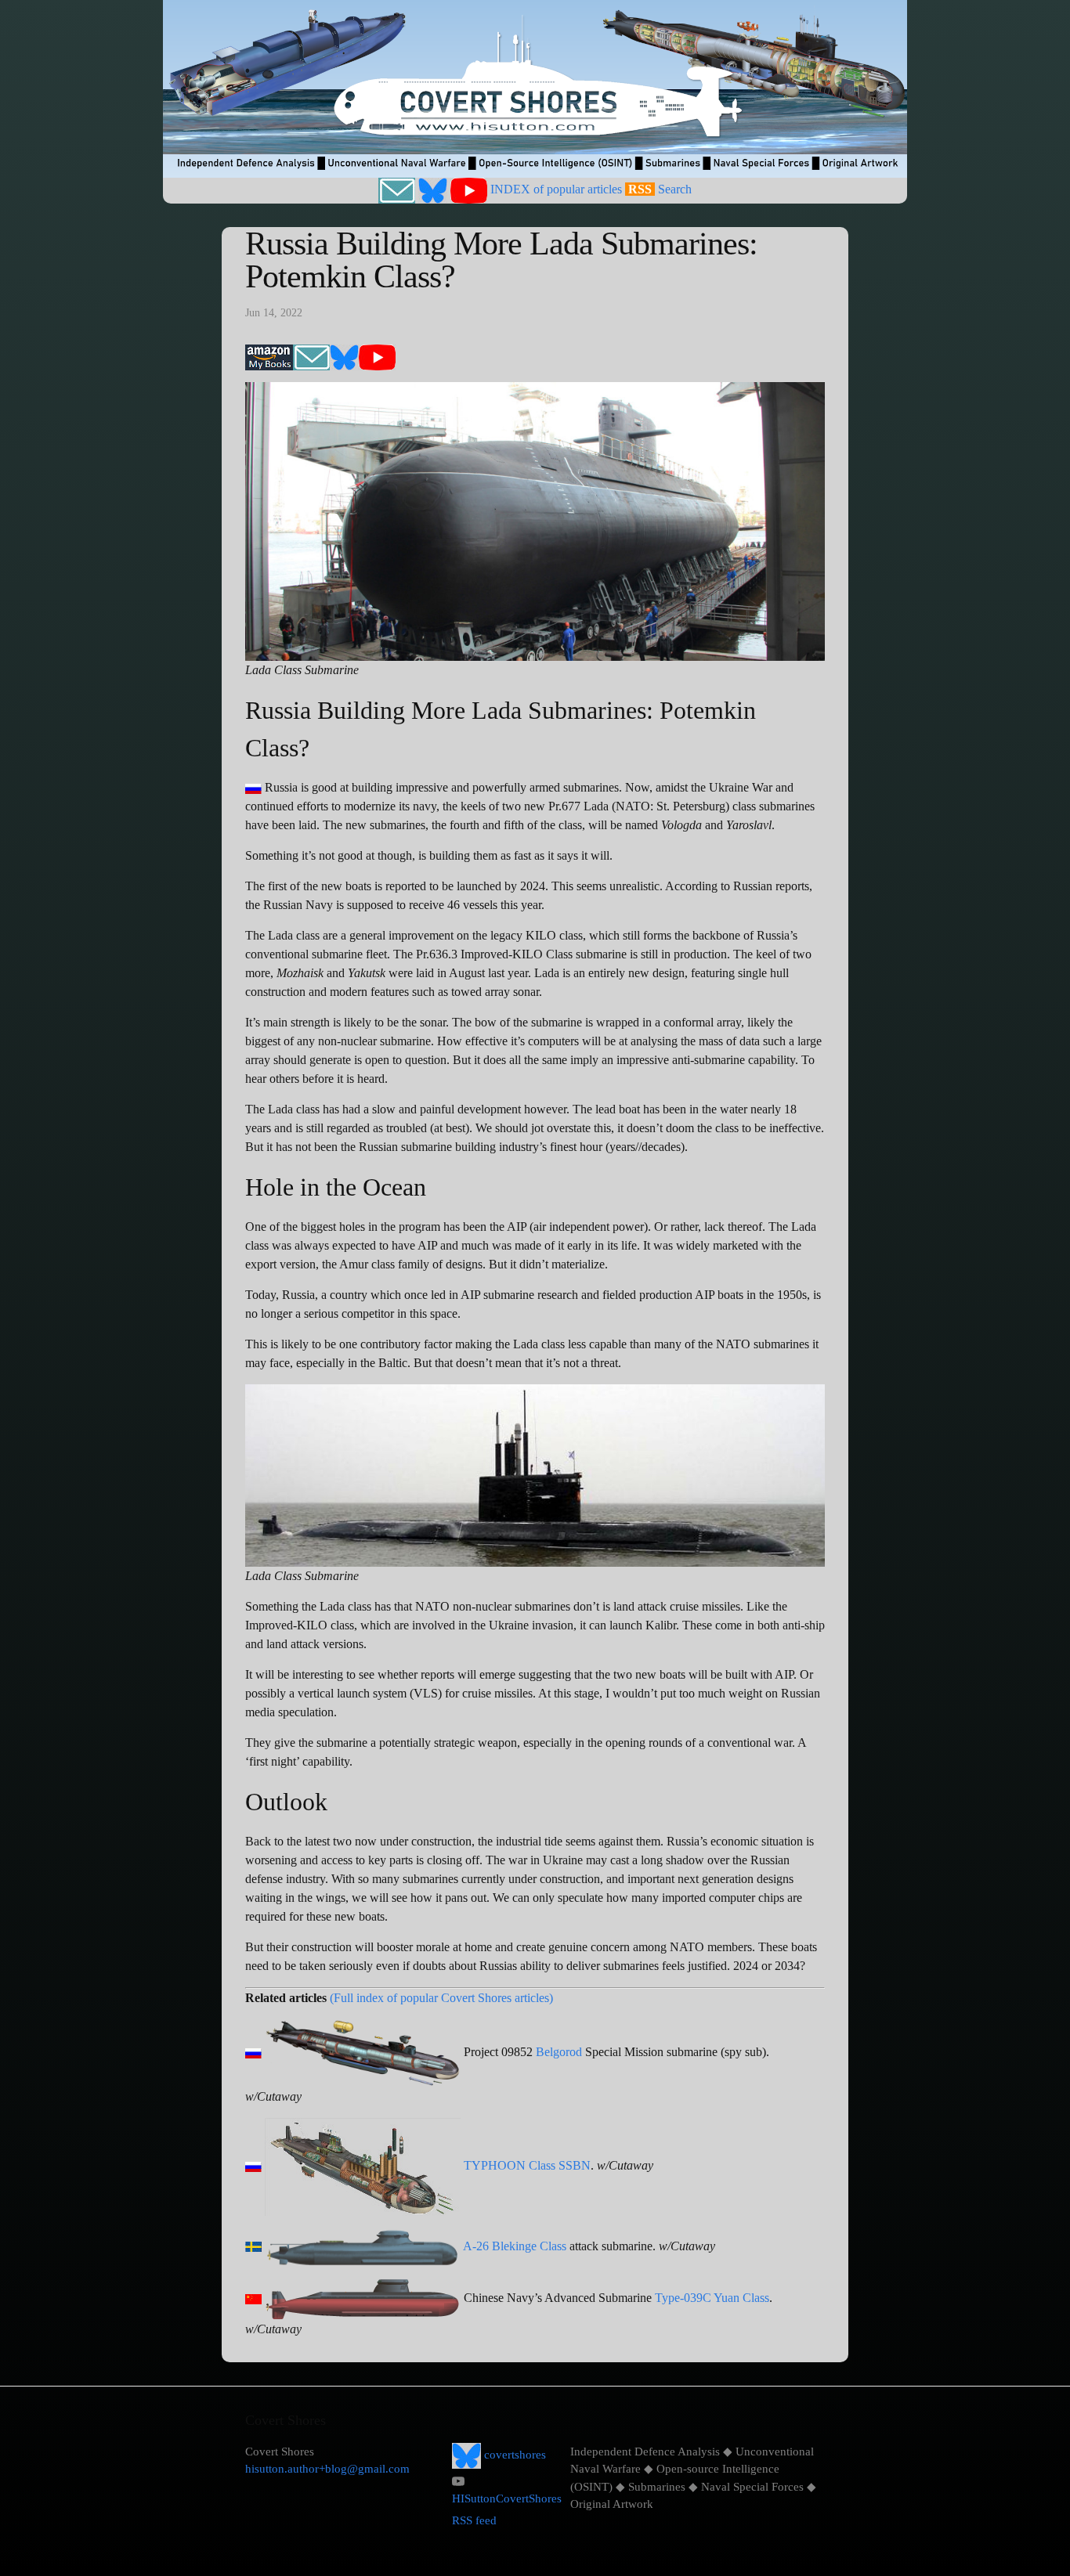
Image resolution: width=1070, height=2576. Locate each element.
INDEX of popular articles (556, 189)
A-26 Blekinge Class (515, 2246)
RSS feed (474, 2520)
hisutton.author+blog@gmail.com (327, 2469)
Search (675, 189)
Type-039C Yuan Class (712, 2298)
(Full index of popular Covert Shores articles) (441, 1998)
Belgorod (559, 2052)
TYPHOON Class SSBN (527, 2165)
